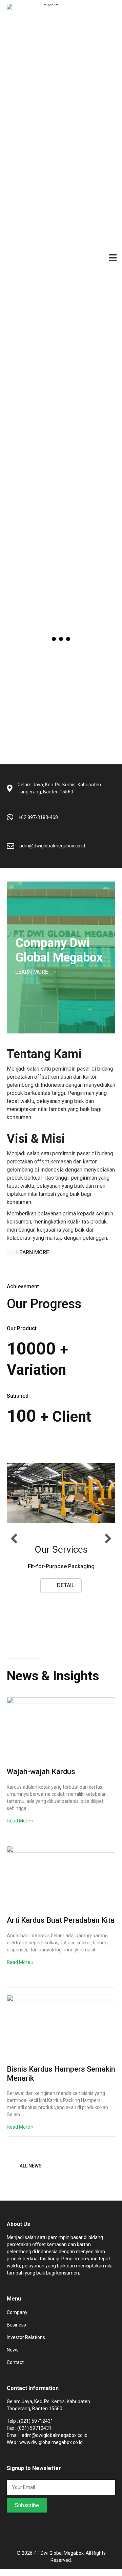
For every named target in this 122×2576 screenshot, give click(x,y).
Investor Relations (26, 2344)
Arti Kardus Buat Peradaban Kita (61, 1927)
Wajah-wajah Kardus (41, 1779)
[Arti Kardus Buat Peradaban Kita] (61, 1887)
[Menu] (113, 257)
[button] (32, 972)
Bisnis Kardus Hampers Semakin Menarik (61, 2081)
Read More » (20, 1828)
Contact (15, 2369)
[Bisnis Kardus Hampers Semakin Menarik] (61, 2035)
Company (17, 2319)
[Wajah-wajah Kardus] (61, 1738)
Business (16, 2332)
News (13, 2357)
